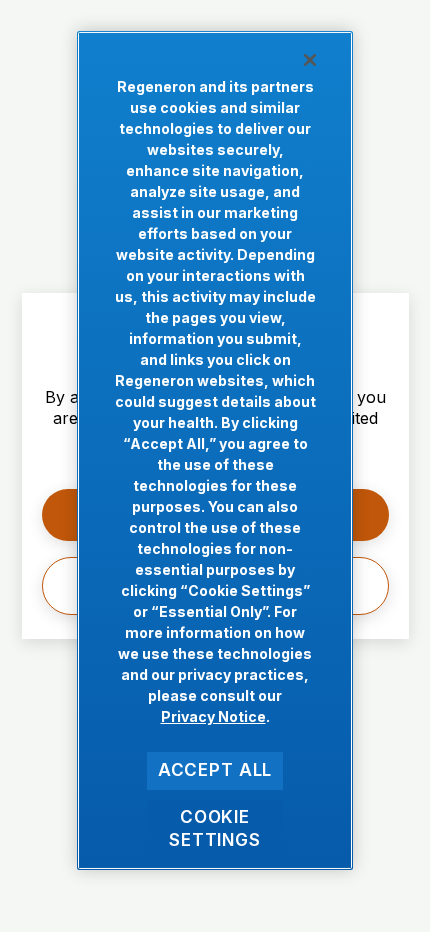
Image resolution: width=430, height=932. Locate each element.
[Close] (310, 60)
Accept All (215, 770)
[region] (214, 450)
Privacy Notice (213, 716)
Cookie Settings (215, 829)
